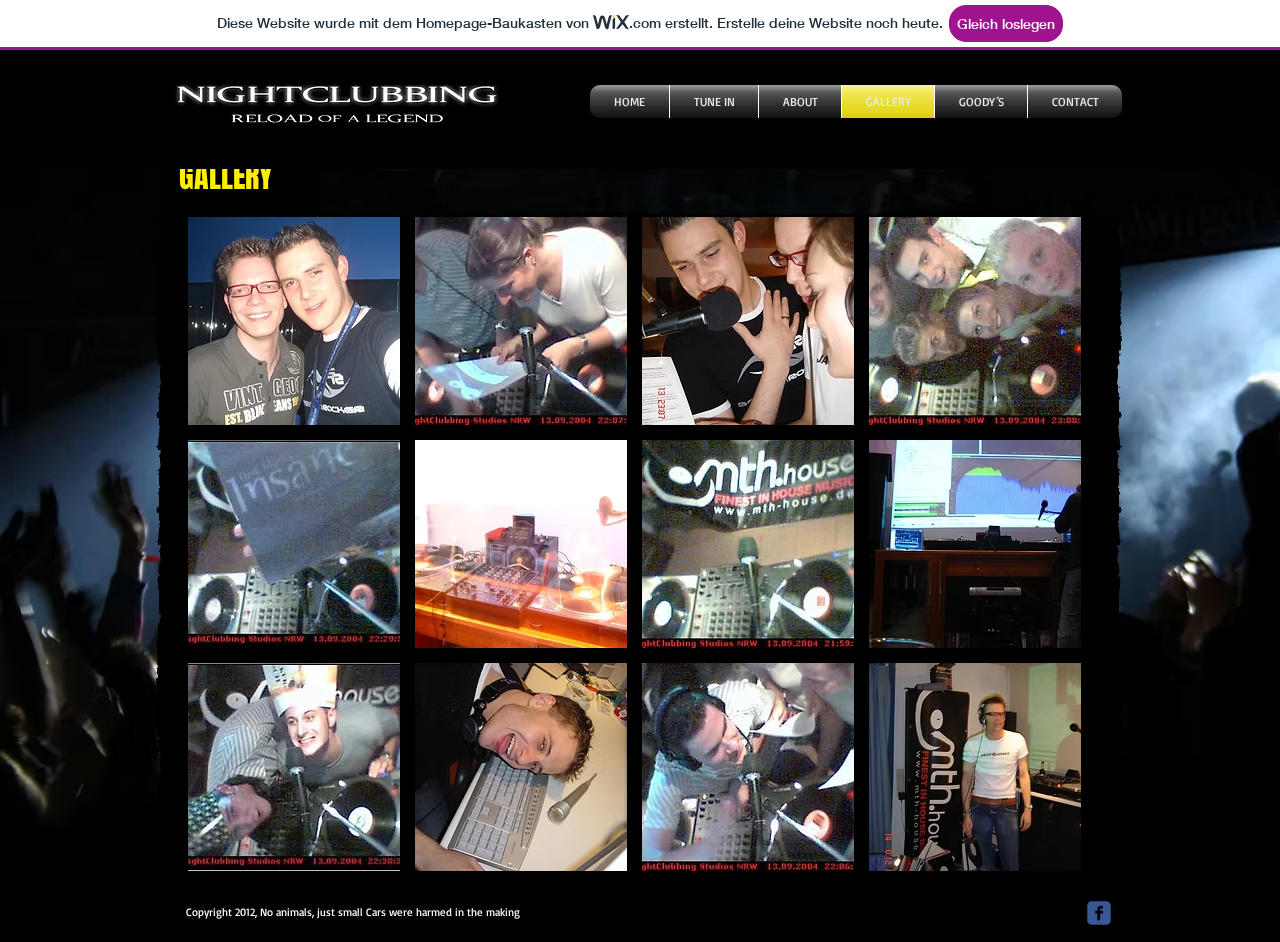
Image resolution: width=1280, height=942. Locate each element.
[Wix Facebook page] (1099, 913)
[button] (294, 321)
